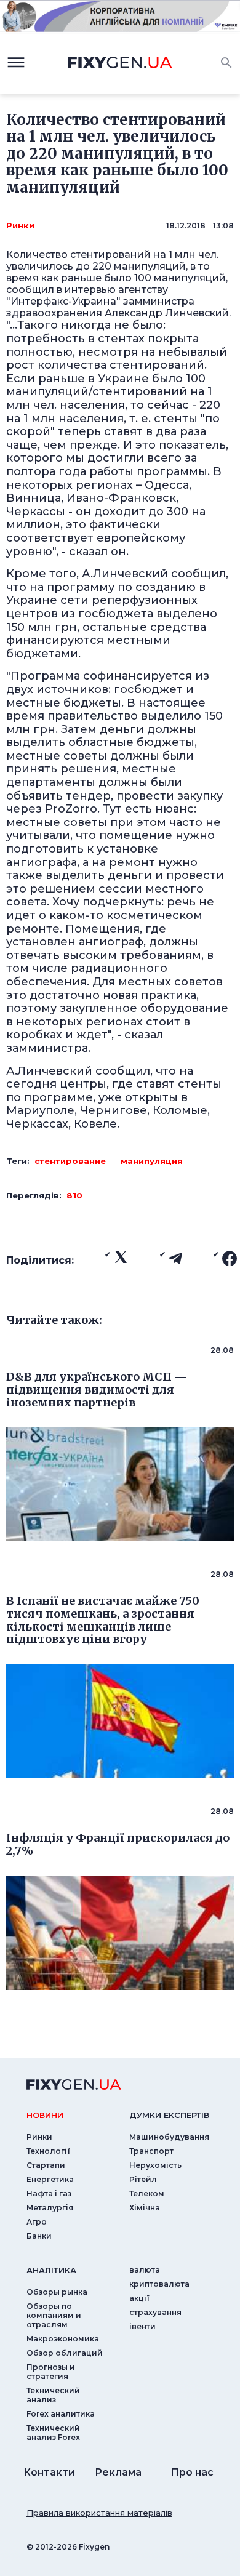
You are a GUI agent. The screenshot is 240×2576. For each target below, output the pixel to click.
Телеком (147, 2193)
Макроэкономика (63, 2339)
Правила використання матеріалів (99, 2513)
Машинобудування (169, 2137)
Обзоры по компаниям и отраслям (54, 2315)
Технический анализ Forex (53, 2433)
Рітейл (143, 2179)
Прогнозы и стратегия (51, 2372)
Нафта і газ (49, 2193)
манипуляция (152, 1161)
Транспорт (151, 2151)
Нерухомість (155, 2165)
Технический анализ (53, 2395)
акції (139, 2298)
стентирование (70, 1161)
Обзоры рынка (57, 2292)
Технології (48, 2151)
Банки (39, 2236)
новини (45, 2115)
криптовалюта (159, 2284)
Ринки (20, 225)
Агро (37, 2222)
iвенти (142, 2326)
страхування (155, 2312)
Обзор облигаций (65, 2353)
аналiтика (51, 2270)
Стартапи (46, 2165)
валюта (145, 2270)
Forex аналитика (61, 2414)
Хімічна (145, 2208)
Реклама (118, 2472)
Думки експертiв (169, 2115)
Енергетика (50, 2179)
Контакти (49, 2472)
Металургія (50, 2208)
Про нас (192, 2472)
